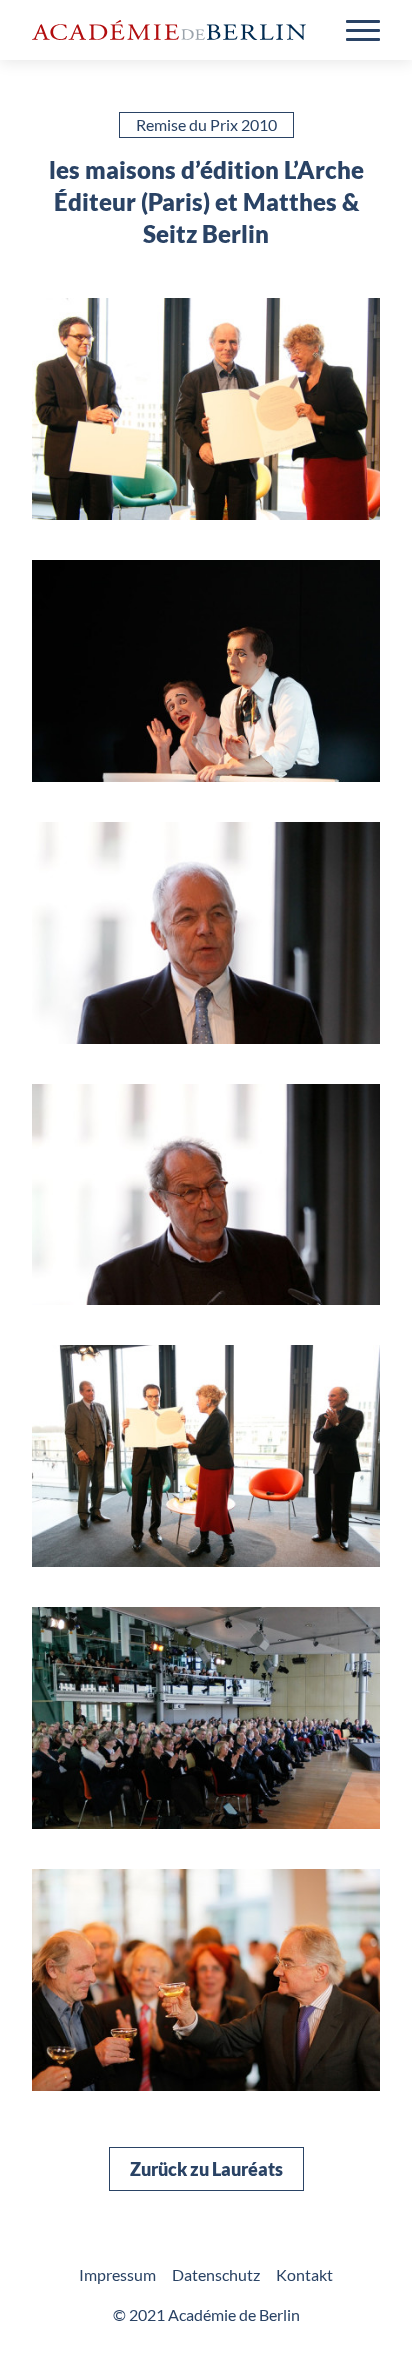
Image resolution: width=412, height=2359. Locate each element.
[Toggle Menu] (363, 30)
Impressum (117, 2274)
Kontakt (304, 2274)
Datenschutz (216, 2274)
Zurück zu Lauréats (206, 2169)
